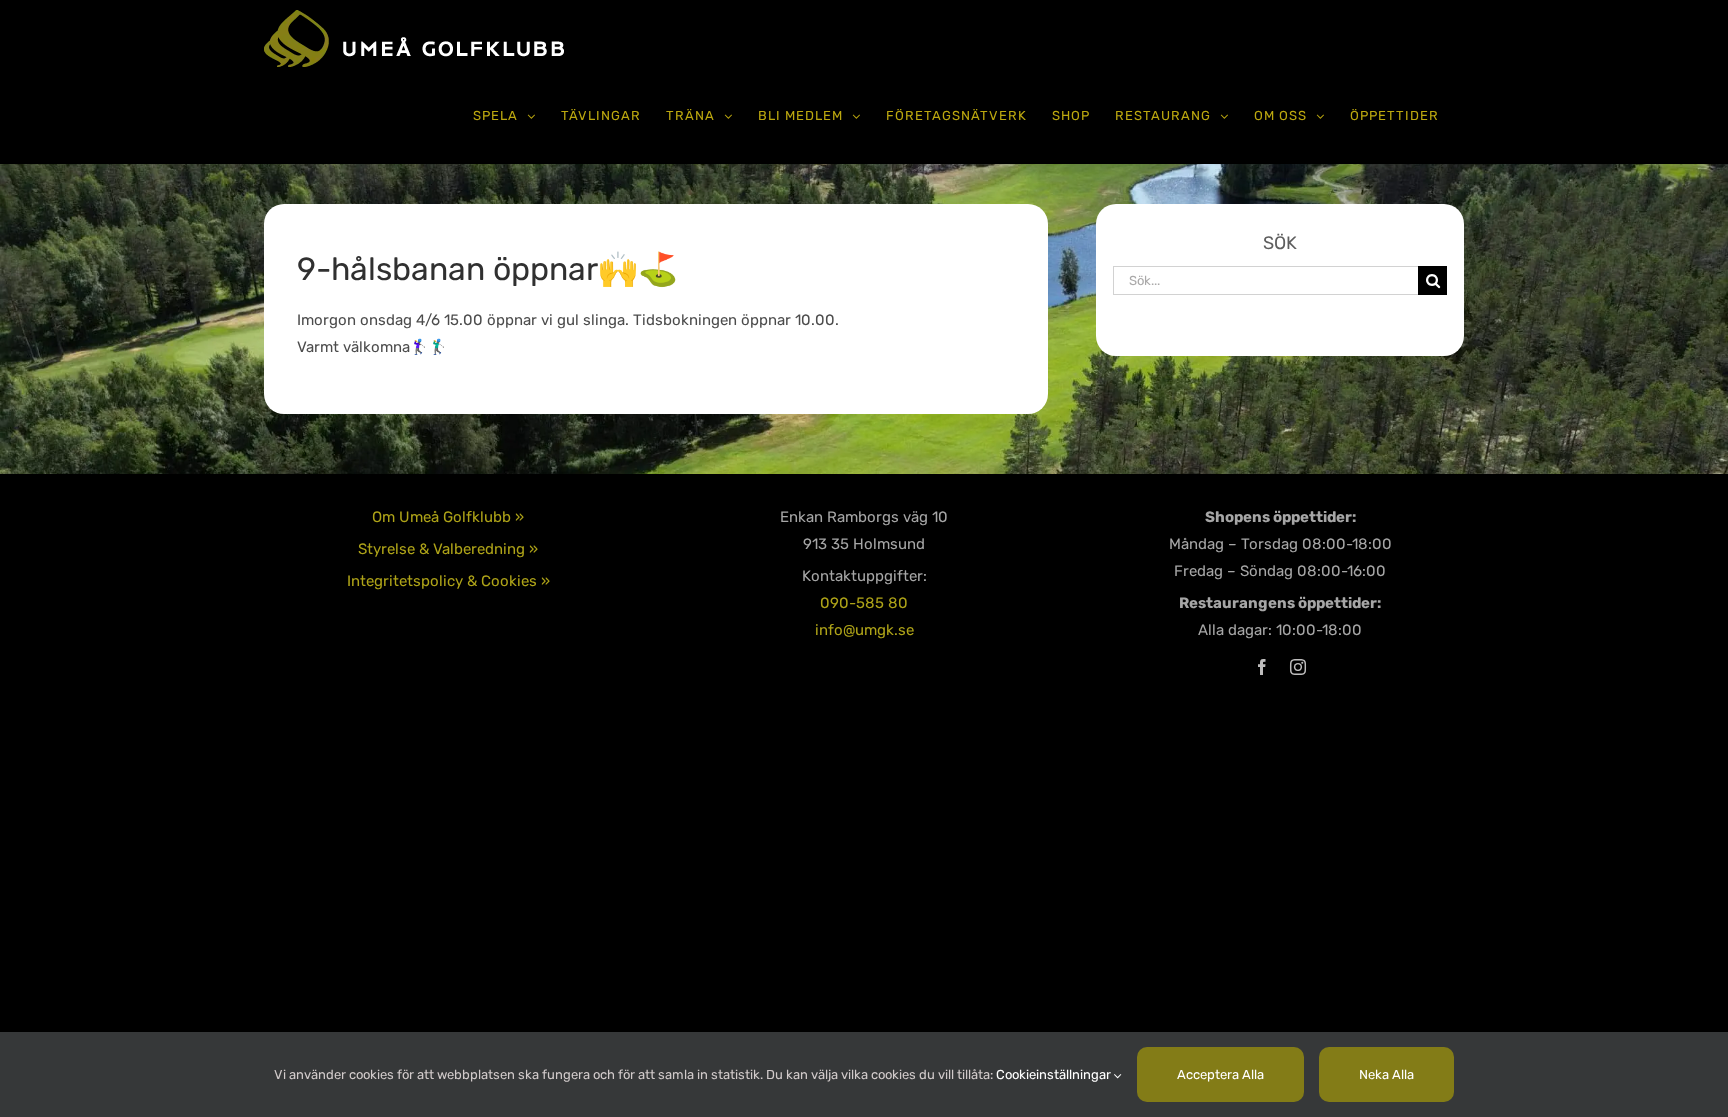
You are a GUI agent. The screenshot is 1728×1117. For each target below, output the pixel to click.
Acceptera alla (1220, 1074)
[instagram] (1298, 667)
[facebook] (1262, 667)
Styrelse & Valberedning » (448, 549)
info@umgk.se (864, 630)
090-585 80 (864, 603)
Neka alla (1386, 1074)
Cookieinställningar (1055, 1074)
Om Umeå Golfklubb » (448, 517)
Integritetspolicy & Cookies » (448, 581)
